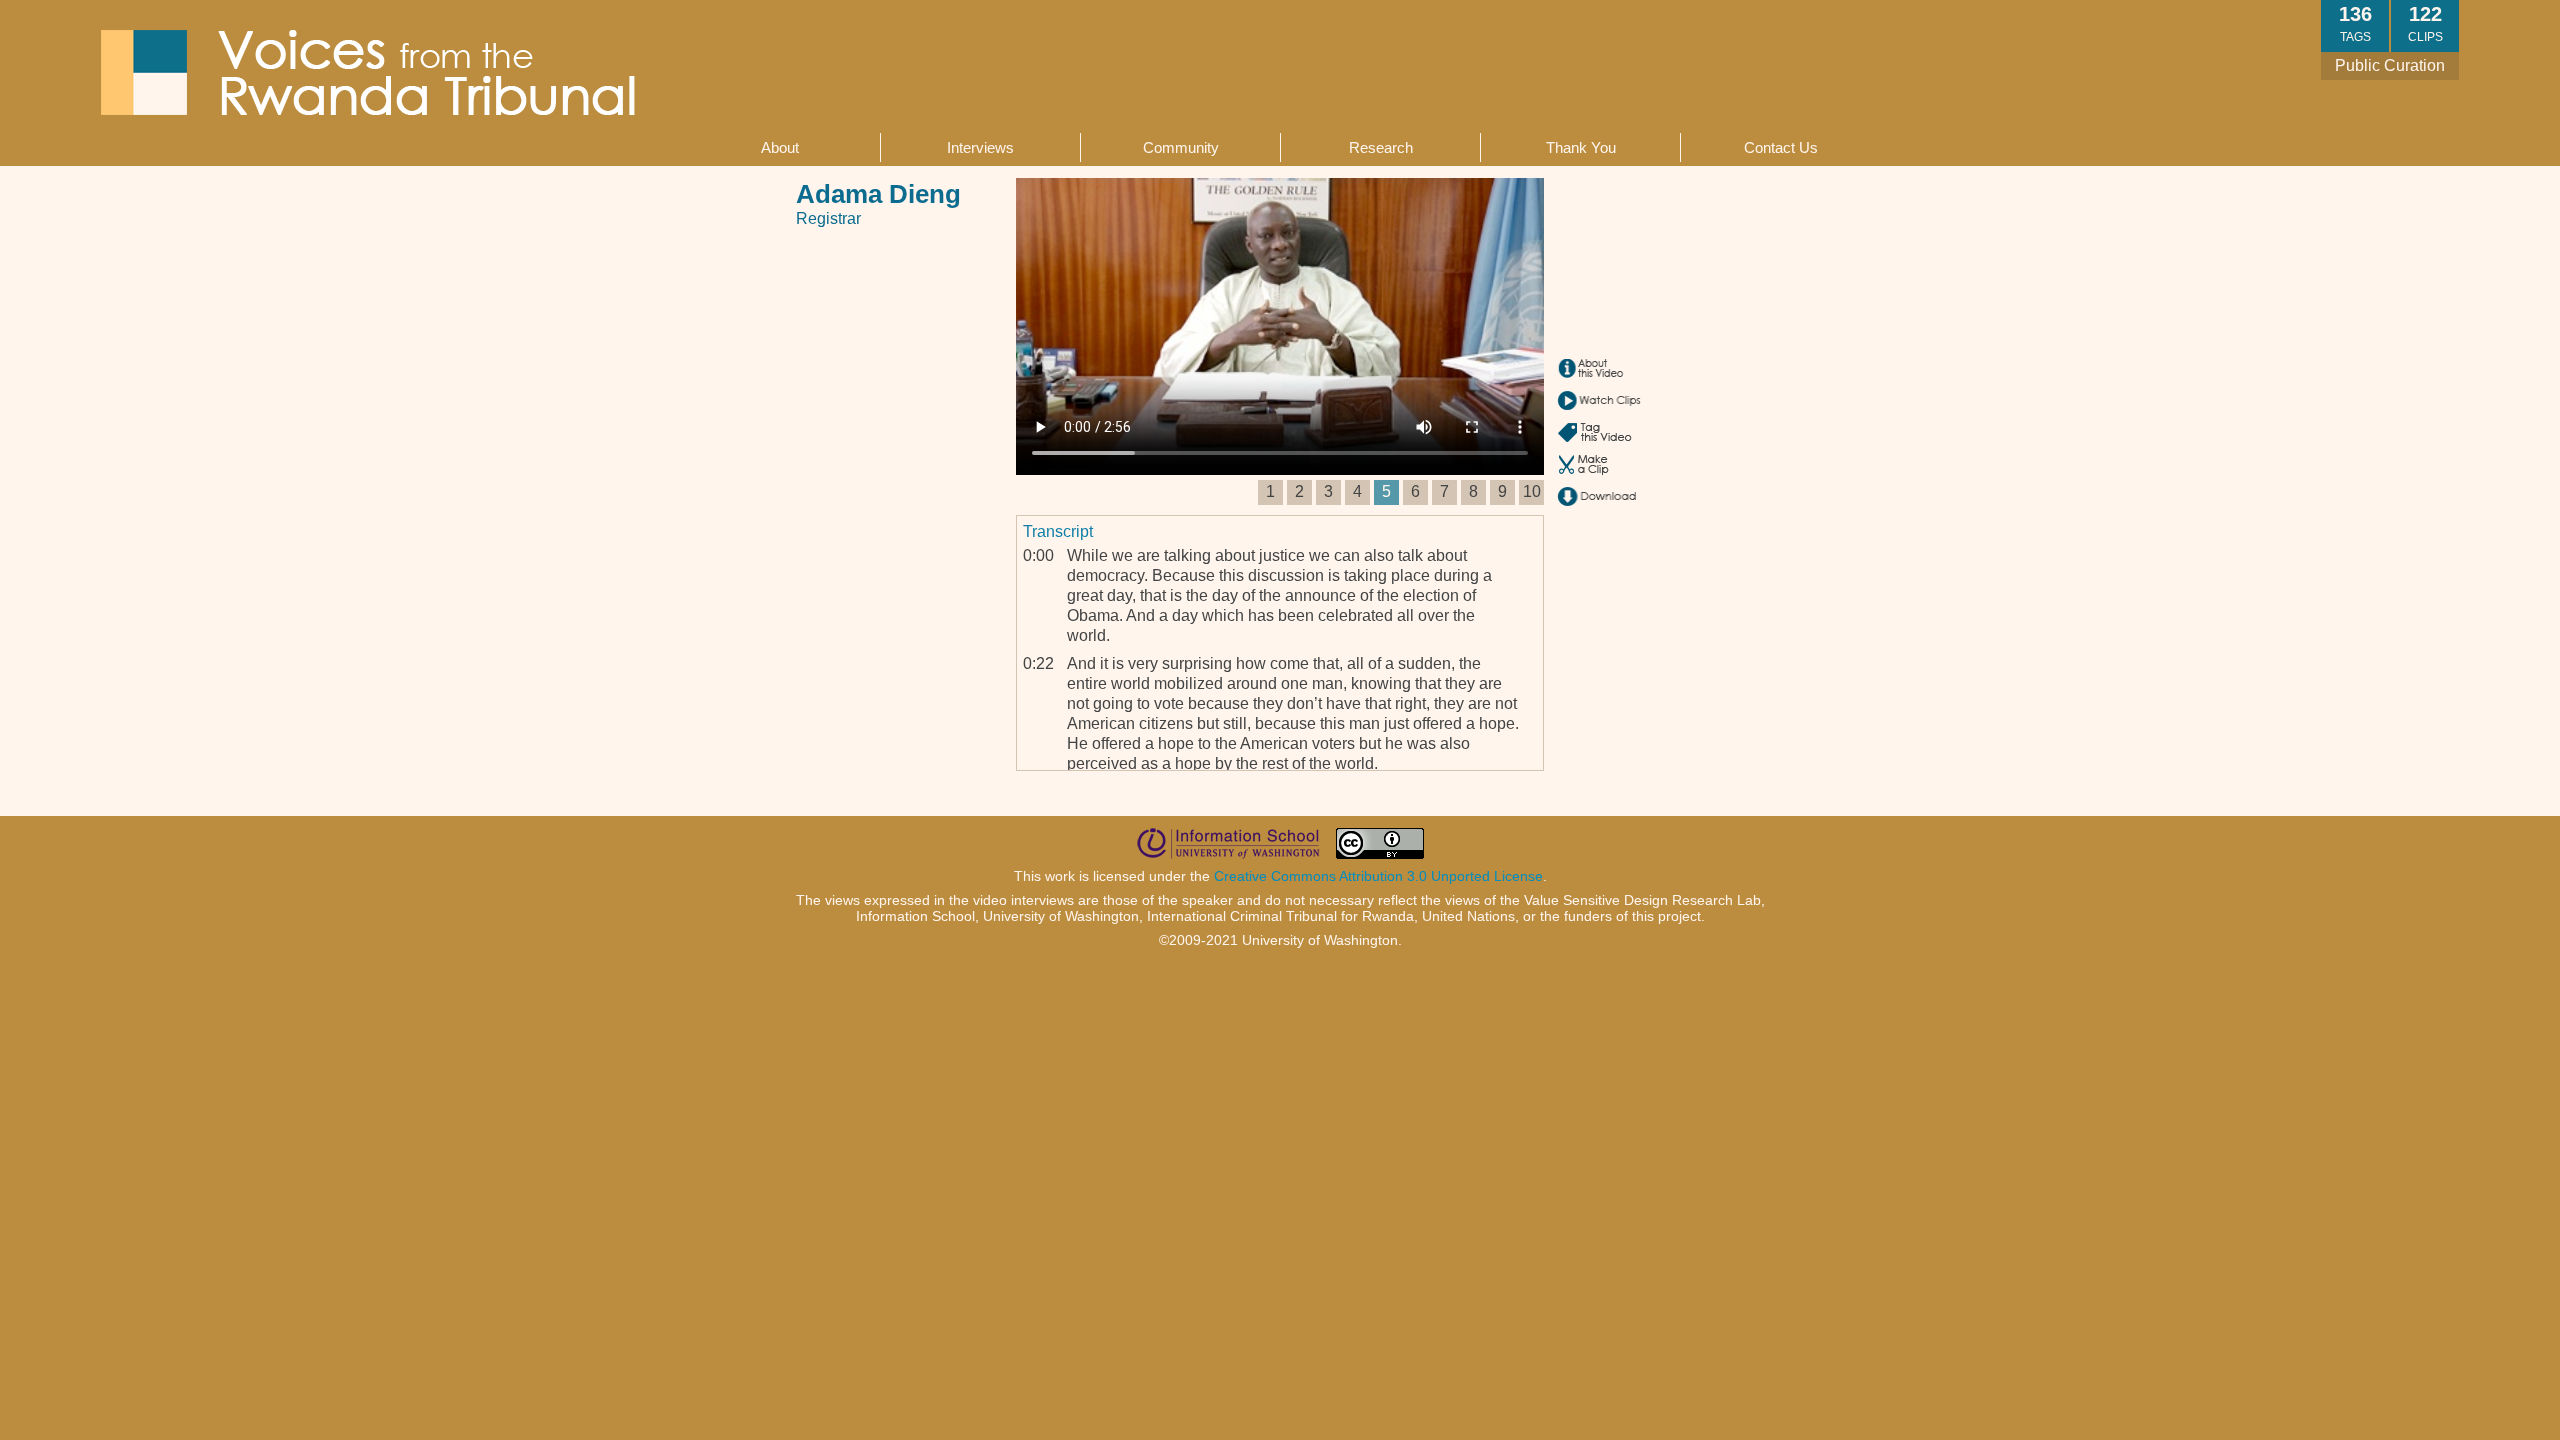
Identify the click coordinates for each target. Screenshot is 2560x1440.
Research (1381, 147)
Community (1181, 147)
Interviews (980, 147)
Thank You (1581, 147)
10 (1532, 491)
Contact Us (1781, 147)
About (780, 147)
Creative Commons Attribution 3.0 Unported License (1378, 876)
